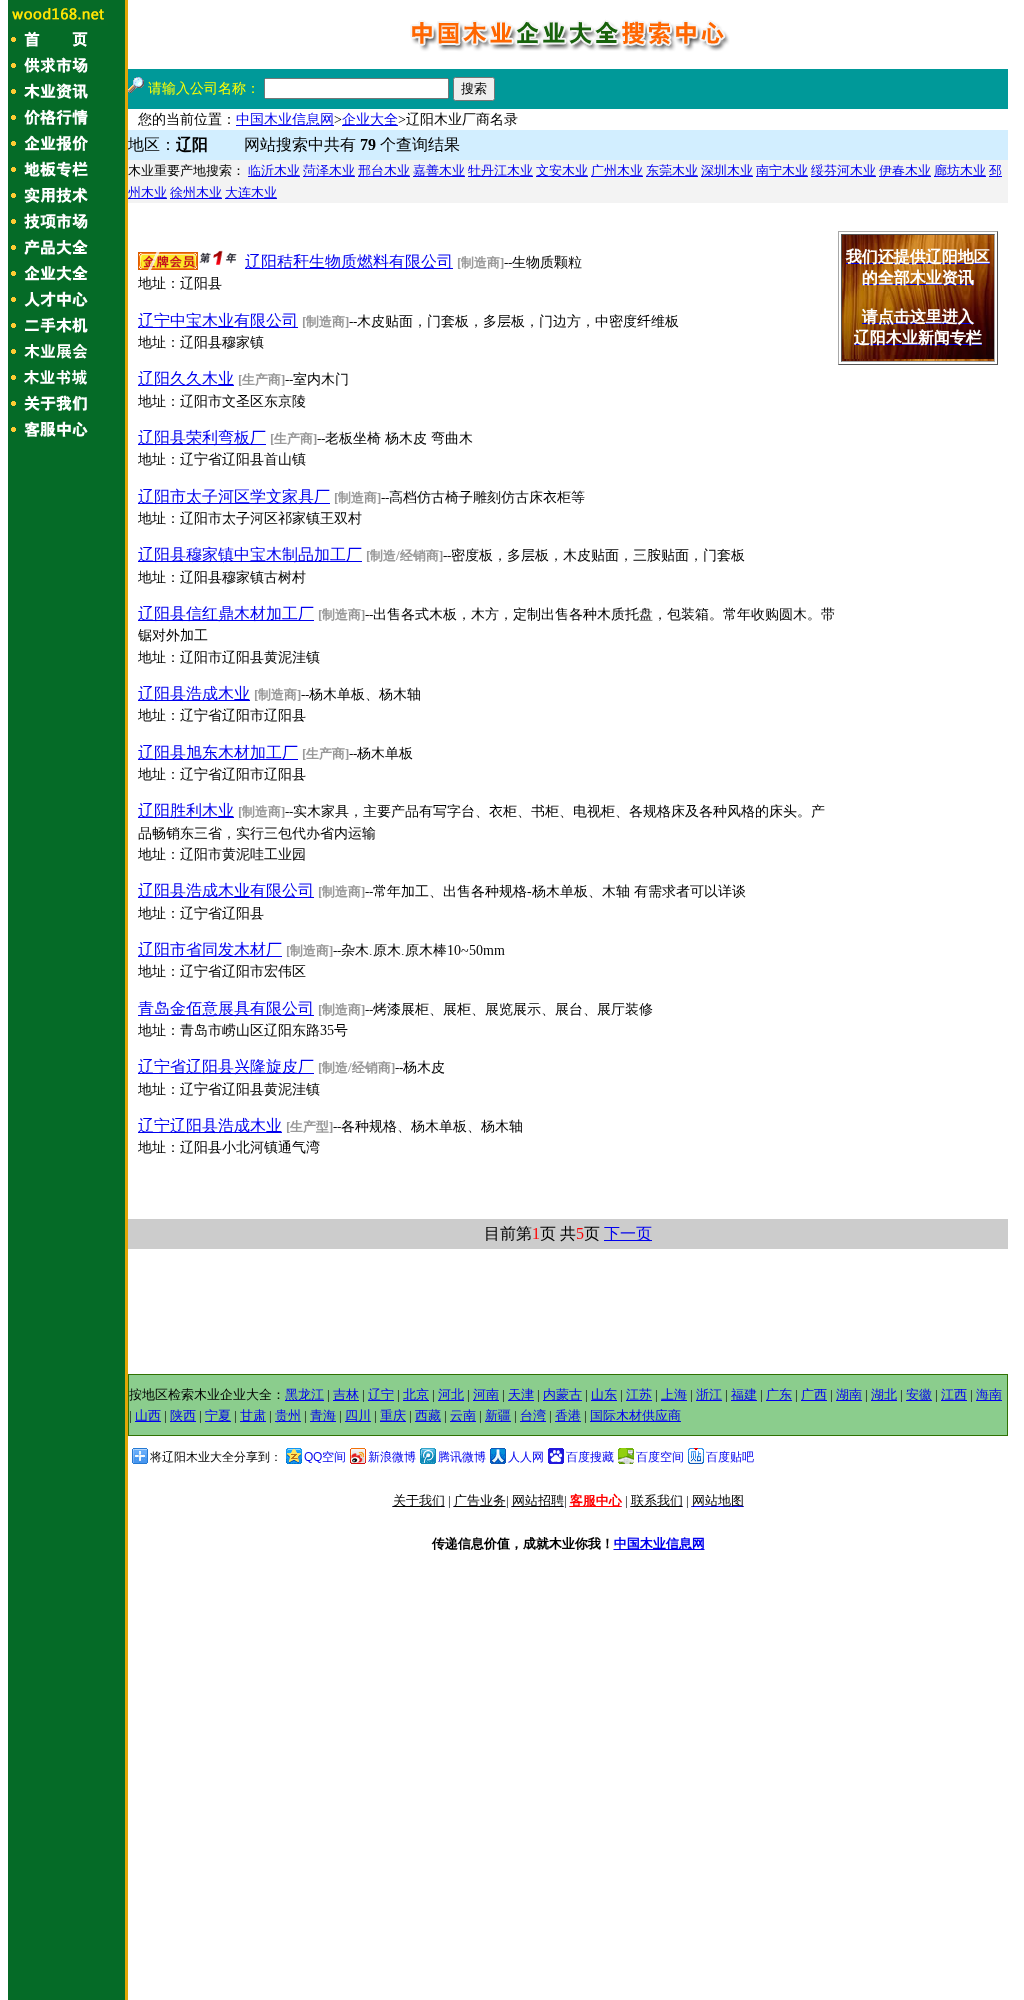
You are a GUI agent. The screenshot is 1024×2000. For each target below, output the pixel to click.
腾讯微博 (462, 1457)
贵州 (288, 1415)
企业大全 (370, 119)
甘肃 (253, 1415)
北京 (416, 1394)
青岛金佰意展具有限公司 (226, 1008)
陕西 (183, 1415)
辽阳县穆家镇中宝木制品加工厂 (250, 554)
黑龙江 (304, 1394)
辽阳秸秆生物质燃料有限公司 (349, 261)
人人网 (526, 1457)
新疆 (498, 1415)
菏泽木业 (329, 170)
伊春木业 (905, 170)
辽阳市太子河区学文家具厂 (234, 496)
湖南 (849, 1394)
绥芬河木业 (843, 170)
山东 (604, 1394)
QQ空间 (325, 1457)
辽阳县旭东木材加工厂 (218, 752)
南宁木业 (782, 170)
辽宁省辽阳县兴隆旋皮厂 (226, 1066)
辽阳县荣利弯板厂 (202, 437)
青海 (323, 1415)
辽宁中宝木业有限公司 (218, 320)
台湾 (533, 1415)
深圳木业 (727, 170)
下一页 (628, 1233)
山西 (148, 1415)
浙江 (709, 1394)
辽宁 (381, 1394)
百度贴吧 (730, 1457)
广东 (779, 1394)
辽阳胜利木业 (186, 810)
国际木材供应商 (635, 1415)
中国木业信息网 (285, 119)
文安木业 (562, 170)
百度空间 (660, 1457)
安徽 (919, 1394)
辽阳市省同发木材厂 (210, 949)
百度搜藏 (590, 1457)
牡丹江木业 (500, 170)
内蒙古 (562, 1394)
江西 (954, 1394)
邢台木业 (384, 170)
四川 (358, 1415)
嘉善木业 (439, 170)
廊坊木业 (960, 170)
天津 (521, 1394)
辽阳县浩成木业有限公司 (226, 890)
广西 (814, 1394)
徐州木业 (196, 192)
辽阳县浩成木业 (194, 693)
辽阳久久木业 (186, 378)
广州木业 (617, 170)
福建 (744, 1394)
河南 (486, 1394)
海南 (989, 1394)
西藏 (428, 1415)
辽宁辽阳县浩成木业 (210, 1125)
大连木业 (251, 192)
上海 (674, 1394)
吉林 (346, 1394)
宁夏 (218, 1415)
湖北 (884, 1394)
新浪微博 (392, 1457)
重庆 (393, 1415)
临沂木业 (274, 170)
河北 (451, 1394)
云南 (463, 1415)
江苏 (639, 1394)
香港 (568, 1415)
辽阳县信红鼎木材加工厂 (226, 613)
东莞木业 (672, 170)
